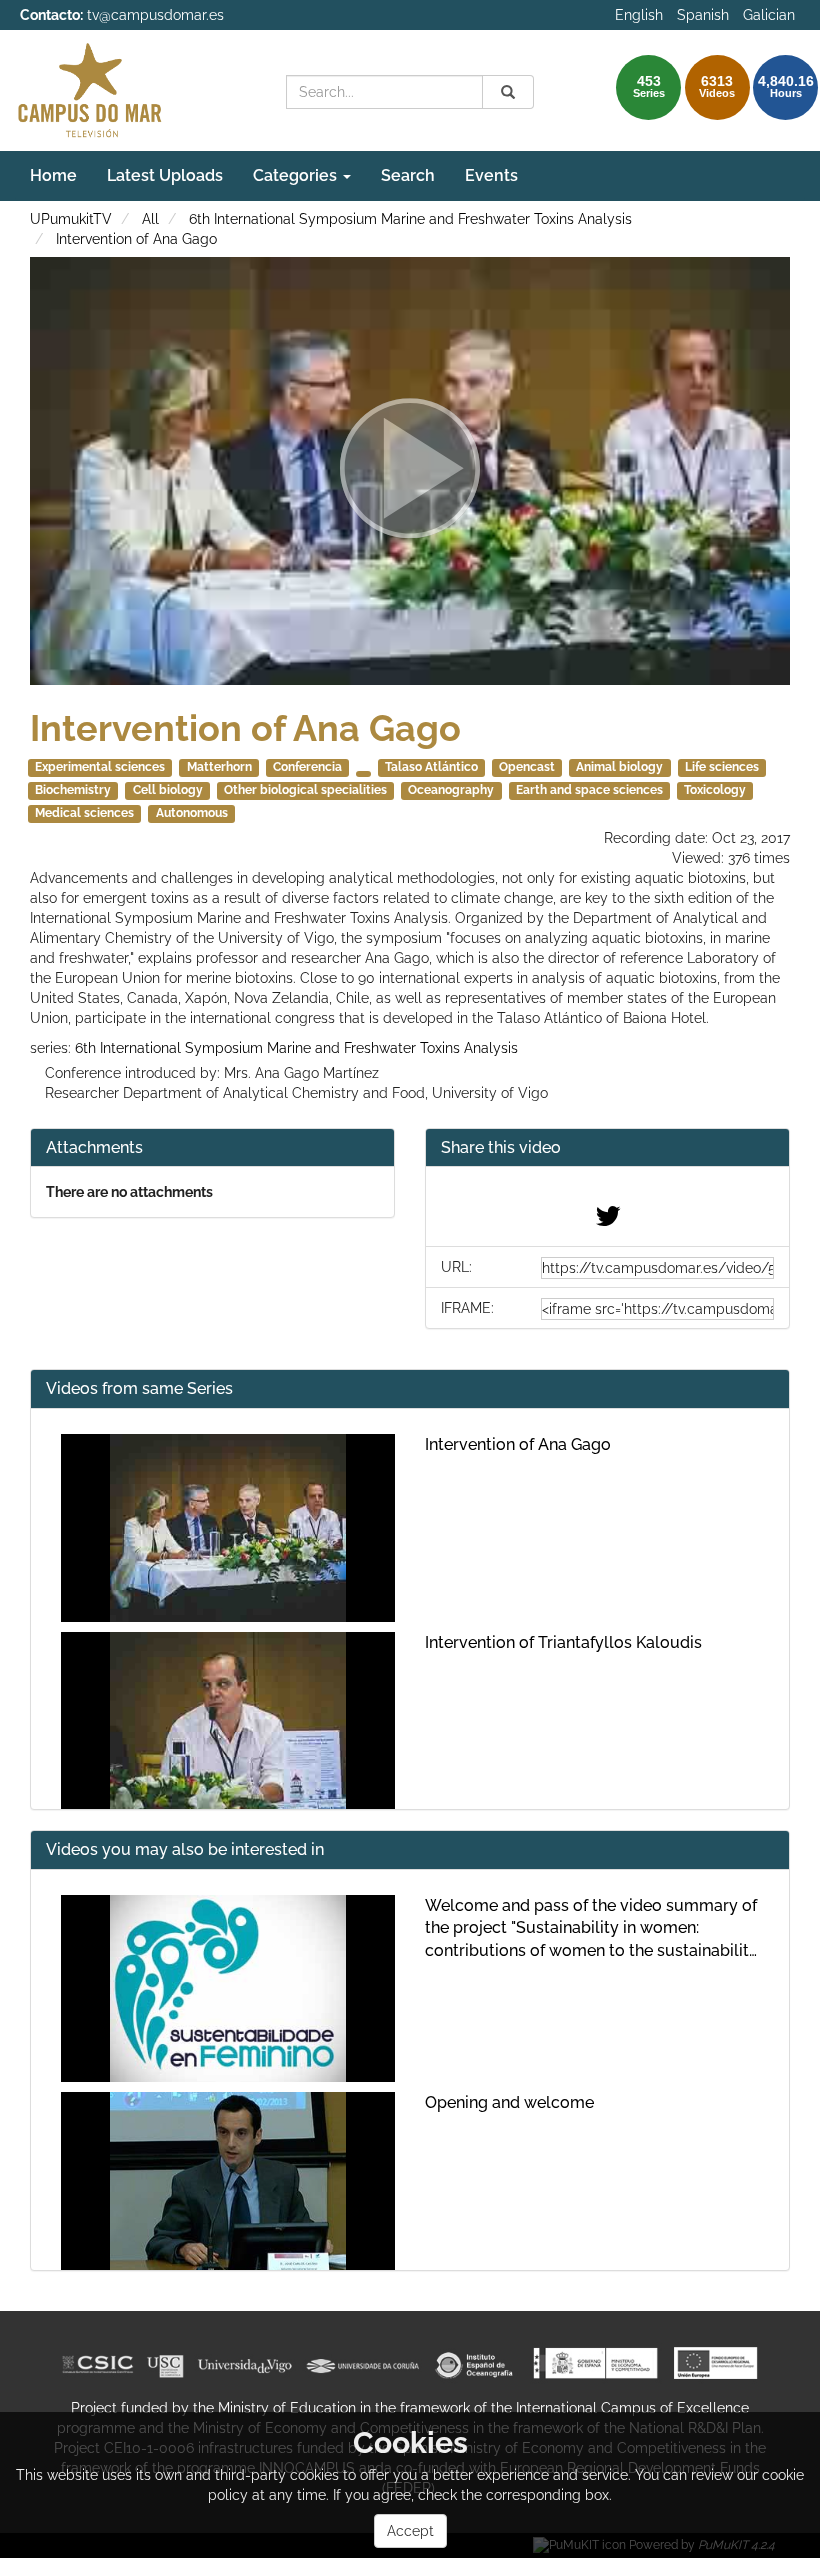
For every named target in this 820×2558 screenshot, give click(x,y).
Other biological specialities (305, 790)
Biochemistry (73, 790)
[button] (607, 1148)
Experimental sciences (100, 767)
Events (491, 175)
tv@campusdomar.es (155, 15)
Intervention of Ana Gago (136, 239)
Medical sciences (84, 813)
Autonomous (192, 813)
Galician (769, 15)
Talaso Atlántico (431, 767)
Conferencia (307, 767)
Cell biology (168, 790)
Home (53, 175)
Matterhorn (219, 767)
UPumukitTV (71, 219)
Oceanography (451, 790)
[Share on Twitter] (608, 1221)
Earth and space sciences (589, 790)
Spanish (703, 15)
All (150, 219)
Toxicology (715, 790)
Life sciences (722, 767)
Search (408, 175)
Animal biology (619, 767)
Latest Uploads (165, 175)
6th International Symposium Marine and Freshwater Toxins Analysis (410, 219)
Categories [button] (297, 175)
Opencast (527, 767)
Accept (410, 2531)
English (639, 15)
